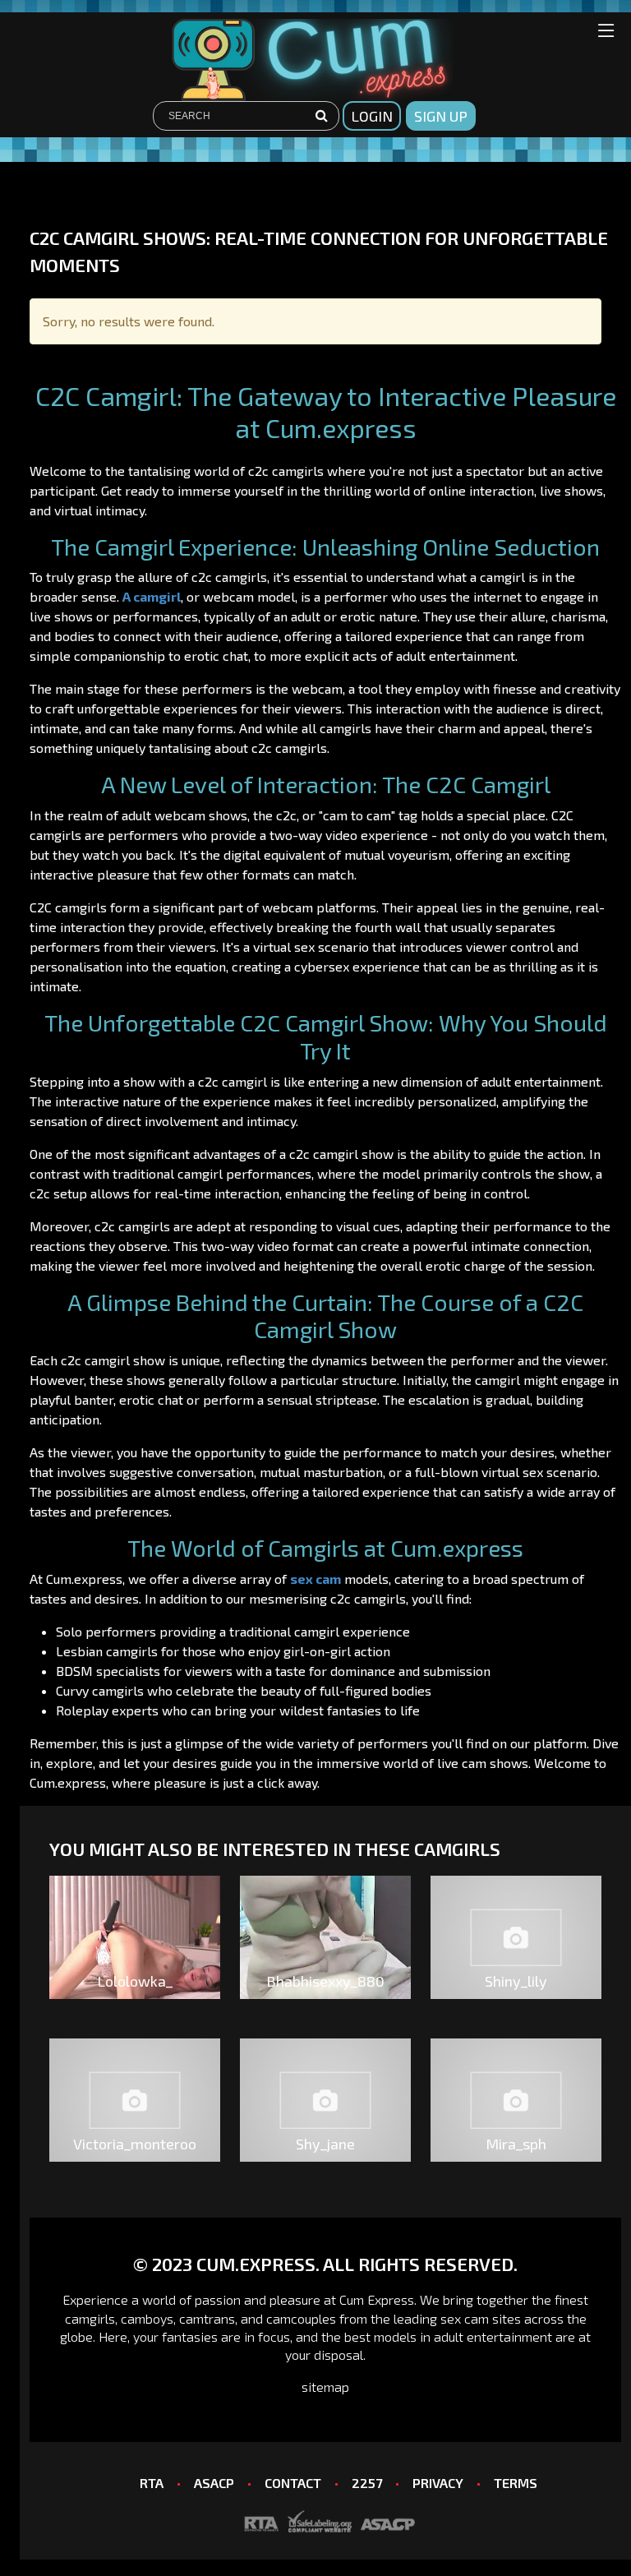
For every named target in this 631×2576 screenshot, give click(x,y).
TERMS (516, 2483)
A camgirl (152, 596)
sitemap (325, 2387)
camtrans (207, 2318)
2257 (367, 2483)
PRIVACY (438, 2483)
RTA (152, 2483)
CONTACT (293, 2483)
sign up (441, 116)
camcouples (301, 2318)
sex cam (315, 1579)
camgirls (90, 2318)
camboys (147, 2318)
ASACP (214, 2483)
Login (372, 116)
